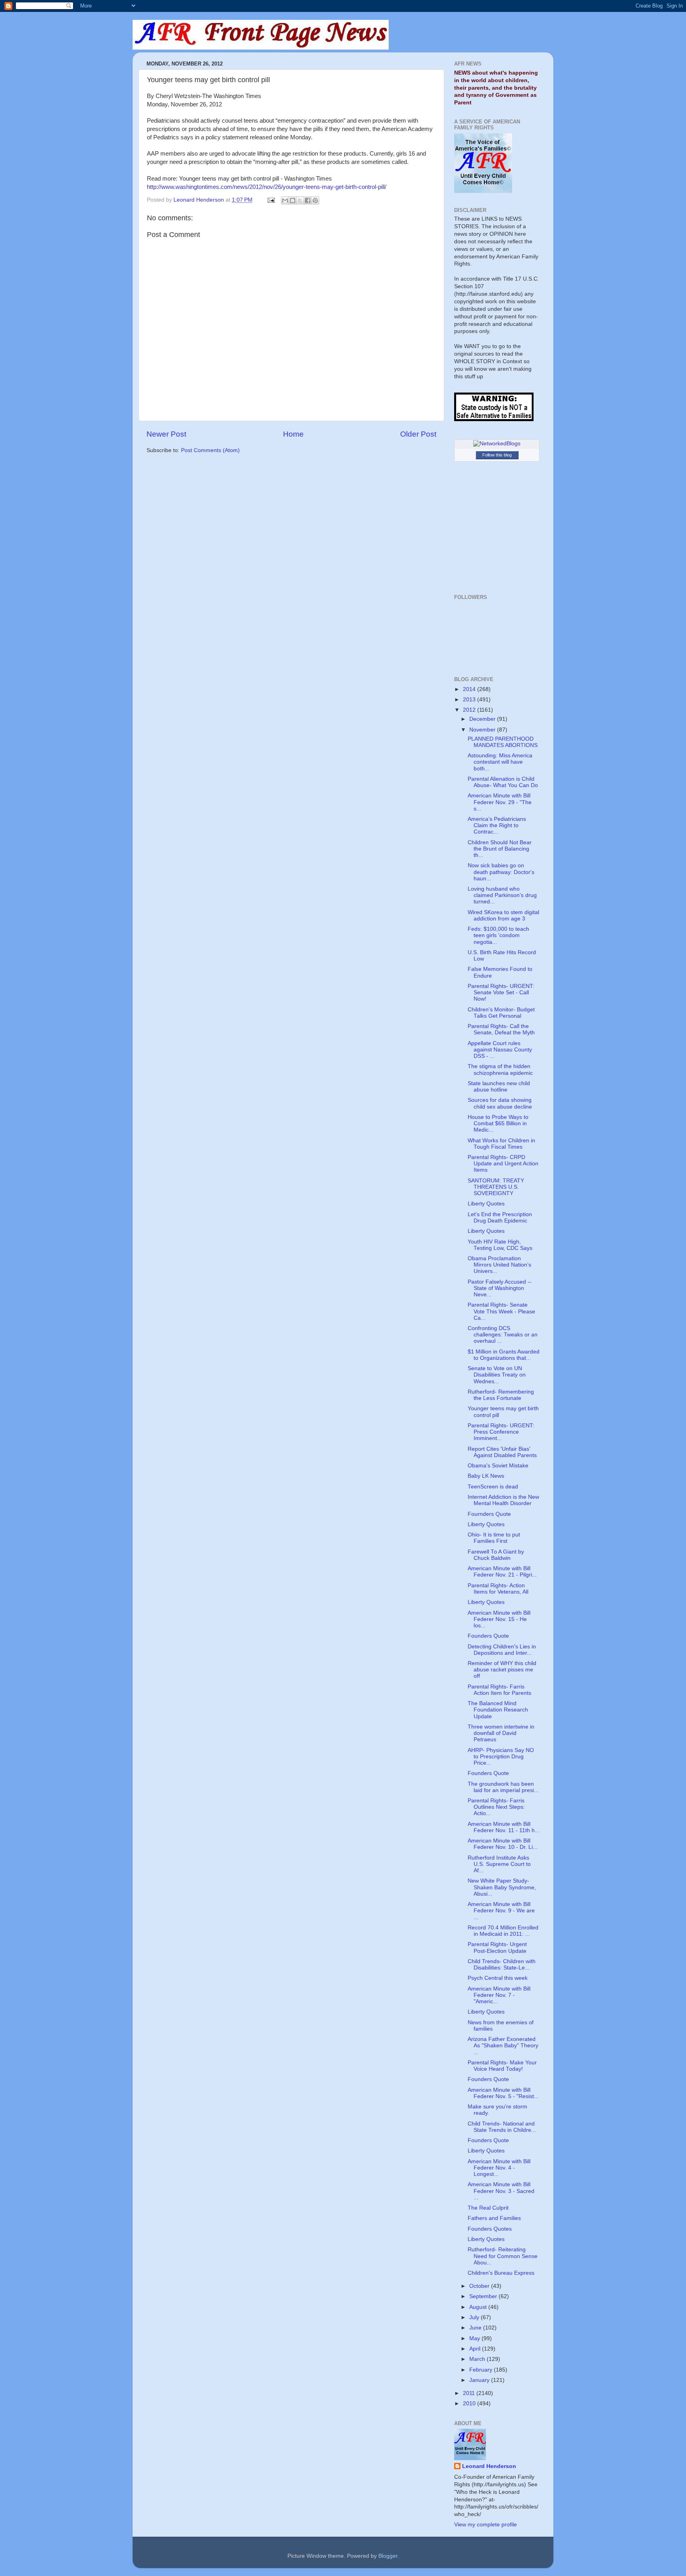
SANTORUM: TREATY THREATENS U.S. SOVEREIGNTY (496, 1187)
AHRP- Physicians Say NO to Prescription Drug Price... (501, 1757)
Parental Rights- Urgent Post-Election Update (497, 1947)
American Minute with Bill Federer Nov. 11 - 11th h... (504, 1827)
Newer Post (166, 434)
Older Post (418, 434)
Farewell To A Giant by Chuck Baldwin (496, 1555)
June (476, 2328)
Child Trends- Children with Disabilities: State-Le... (502, 1965)
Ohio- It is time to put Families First (494, 1538)
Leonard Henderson (489, 2466)
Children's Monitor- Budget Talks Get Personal (501, 1013)
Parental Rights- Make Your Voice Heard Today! (502, 2066)
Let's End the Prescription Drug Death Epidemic (500, 1218)
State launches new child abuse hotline (499, 1087)
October (480, 2286)
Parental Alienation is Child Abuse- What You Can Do (503, 782)
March (478, 2359)
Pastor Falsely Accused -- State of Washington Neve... (500, 1288)
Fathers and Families (494, 2218)
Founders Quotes (490, 2229)
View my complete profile (486, 2525)
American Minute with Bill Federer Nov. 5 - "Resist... (503, 2093)
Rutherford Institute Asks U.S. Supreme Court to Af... (499, 1864)
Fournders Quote (489, 1514)
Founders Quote (488, 1636)
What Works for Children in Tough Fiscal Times (501, 1144)
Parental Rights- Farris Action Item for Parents (499, 1690)
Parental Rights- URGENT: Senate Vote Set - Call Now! (501, 992)
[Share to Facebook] (308, 200)
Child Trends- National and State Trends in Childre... (502, 2127)
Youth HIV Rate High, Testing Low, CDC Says (500, 1245)
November (483, 730)
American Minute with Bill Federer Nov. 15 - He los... (499, 1619)
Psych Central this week (498, 1978)
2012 (470, 710)
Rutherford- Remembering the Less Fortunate (501, 1395)
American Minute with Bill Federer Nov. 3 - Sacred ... (501, 2191)
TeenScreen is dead (493, 1487)
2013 (470, 700)
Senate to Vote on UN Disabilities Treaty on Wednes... (497, 1375)
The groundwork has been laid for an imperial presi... (503, 1787)
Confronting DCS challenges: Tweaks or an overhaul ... (503, 1335)
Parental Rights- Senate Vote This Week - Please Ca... (501, 1311)
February (482, 2370)
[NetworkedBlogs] (497, 444)
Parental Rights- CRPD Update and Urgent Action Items (503, 1164)
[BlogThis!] (293, 200)
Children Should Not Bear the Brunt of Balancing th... (500, 849)
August (479, 2307)
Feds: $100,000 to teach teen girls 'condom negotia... (498, 935)
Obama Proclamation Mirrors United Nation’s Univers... (499, 1265)
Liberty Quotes (486, 1204)
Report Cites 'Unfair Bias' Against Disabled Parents (502, 1452)
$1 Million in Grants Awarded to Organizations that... (504, 1355)
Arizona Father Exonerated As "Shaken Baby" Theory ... (503, 2046)
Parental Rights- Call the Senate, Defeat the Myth (501, 1029)
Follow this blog (497, 455)
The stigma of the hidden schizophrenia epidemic (500, 1069)
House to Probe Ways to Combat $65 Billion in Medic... (498, 1123)
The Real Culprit (488, 2208)
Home (293, 434)
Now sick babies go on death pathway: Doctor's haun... (501, 872)
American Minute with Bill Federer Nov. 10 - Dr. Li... (503, 1844)
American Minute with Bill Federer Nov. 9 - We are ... (501, 1911)
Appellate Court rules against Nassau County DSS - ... (500, 1050)
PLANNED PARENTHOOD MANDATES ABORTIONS (503, 742)
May (475, 2338)
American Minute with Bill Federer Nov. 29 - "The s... (500, 802)
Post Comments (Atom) (210, 450)
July (475, 2317)
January (480, 2380)
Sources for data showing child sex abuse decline (500, 1103)
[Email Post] (271, 200)
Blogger (388, 2556)
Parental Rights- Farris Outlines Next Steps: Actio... (496, 1807)
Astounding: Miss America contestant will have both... (500, 762)
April (476, 2349)
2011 (470, 2393)
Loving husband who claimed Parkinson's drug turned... (502, 895)
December (483, 719)
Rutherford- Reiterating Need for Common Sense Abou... (503, 2256)
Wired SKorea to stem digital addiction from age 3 (503, 915)
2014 (470, 689)
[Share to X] (300, 200)
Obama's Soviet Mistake (498, 1466)
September (484, 2296)
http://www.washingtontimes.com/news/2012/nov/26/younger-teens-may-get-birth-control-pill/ (267, 187)
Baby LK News (486, 1476)
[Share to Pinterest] (315, 200)
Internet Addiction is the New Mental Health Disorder (503, 1500)
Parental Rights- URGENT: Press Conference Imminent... (501, 1432)
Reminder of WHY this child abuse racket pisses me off (502, 1670)
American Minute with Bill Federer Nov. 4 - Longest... (499, 2168)
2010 (470, 2404)
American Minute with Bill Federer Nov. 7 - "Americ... (499, 1995)
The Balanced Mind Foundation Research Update (498, 1710)
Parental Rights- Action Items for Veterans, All (498, 1589)
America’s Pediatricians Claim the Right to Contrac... (497, 825)
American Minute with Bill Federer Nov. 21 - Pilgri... (502, 1572)
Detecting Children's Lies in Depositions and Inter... (502, 1650)
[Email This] (285, 200)
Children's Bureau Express (501, 2273)
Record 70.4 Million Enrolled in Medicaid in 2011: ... (503, 1931)
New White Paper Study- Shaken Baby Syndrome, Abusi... (502, 1887)
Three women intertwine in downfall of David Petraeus (501, 1733)
